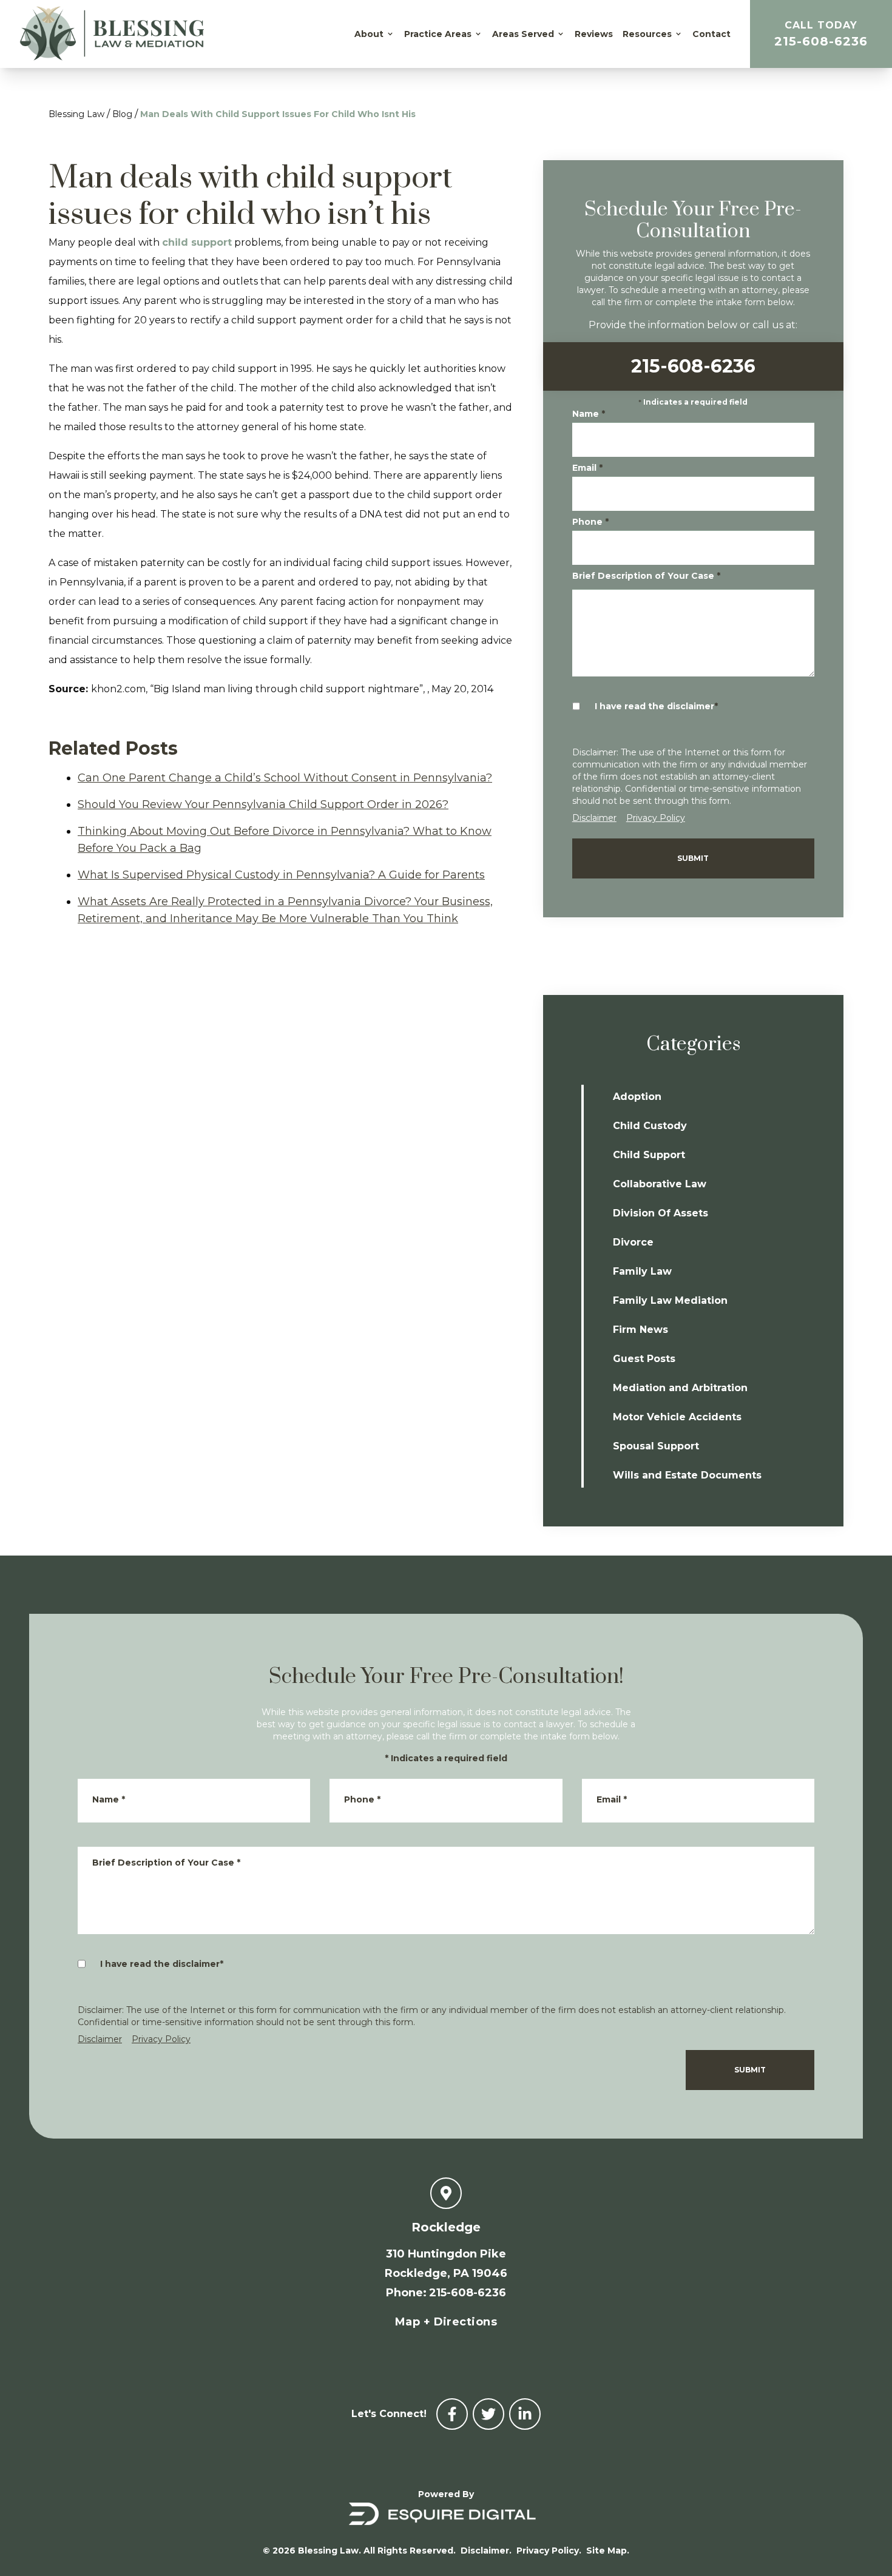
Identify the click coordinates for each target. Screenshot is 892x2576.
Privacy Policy (656, 818)
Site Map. (608, 2551)
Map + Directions (446, 2322)
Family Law (642, 1271)
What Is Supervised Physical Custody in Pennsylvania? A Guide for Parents (281, 875)
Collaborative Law (660, 1184)
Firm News (640, 1330)
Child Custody (650, 1126)
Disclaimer (594, 818)
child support (197, 242)
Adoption (637, 1097)
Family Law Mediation (670, 1300)
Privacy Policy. (549, 2551)
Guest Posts (644, 1359)
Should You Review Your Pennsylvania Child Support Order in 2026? (263, 804)
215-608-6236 (821, 34)
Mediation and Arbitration (680, 1388)
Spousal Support (656, 1446)
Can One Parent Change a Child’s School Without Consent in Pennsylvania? (285, 778)
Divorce (633, 1242)
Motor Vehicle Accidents (677, 1417)
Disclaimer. (486, 2551)
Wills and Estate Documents (687, 1475)
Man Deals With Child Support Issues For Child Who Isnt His (278, 114)
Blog (122, 114)
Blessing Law (76, 114)
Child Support (649, 1155)
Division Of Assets (661, 1213)
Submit (693, 858)
